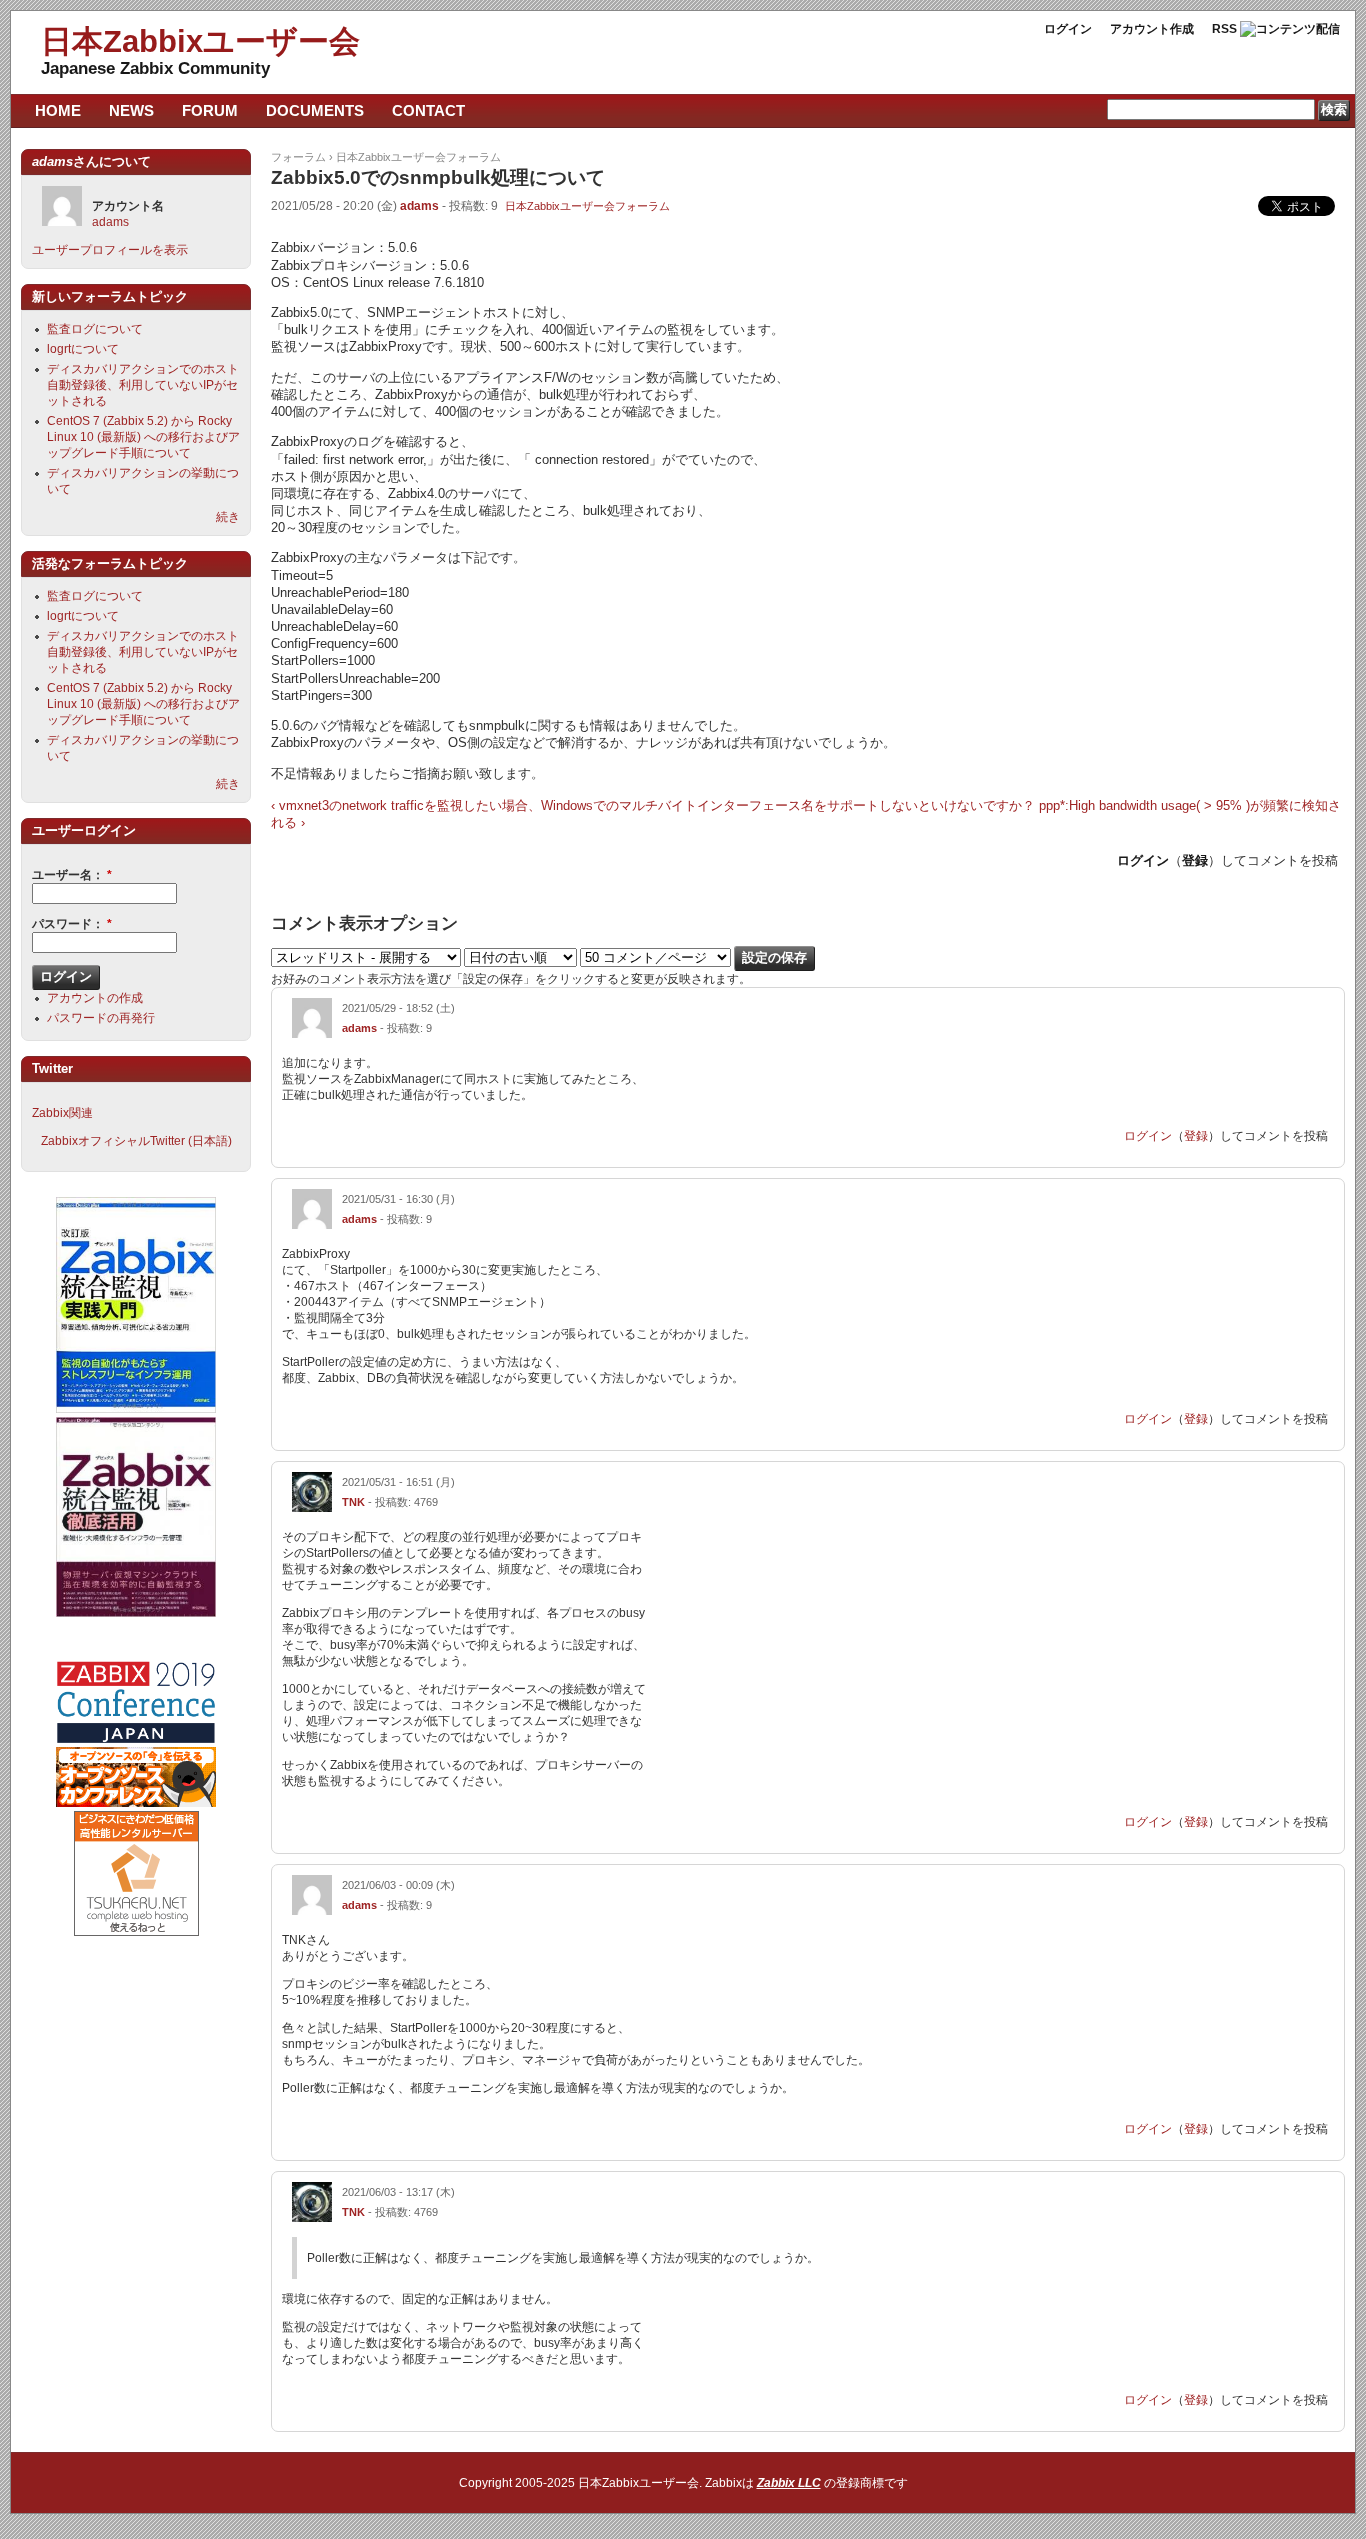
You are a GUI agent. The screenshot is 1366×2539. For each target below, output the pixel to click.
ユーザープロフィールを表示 (110, 250)
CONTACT (428, 110)
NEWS (131, 110)
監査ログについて (95, 329)
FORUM (210, 110)
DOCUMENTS (315, 110)
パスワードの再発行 (101, 1018)
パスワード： (72, 924)
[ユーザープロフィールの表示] (312, 1034)
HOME (58, 110)
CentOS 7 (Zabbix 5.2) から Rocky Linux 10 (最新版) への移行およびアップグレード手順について (143, 437)
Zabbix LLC (789, 2483)
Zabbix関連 (62, 1113)
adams (419, 206)
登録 (1195, 860)
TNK (353, 1502)
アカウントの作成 (95, 998)
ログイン (1068, 29)
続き (228, 517)
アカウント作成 (1152, 29)
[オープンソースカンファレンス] (136, 1803)
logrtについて (83, 349)
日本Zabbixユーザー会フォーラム (418, 157)
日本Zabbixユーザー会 (200, 41)
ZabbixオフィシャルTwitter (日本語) (136, 1141)
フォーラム (298, 157)
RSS (1224, 29)
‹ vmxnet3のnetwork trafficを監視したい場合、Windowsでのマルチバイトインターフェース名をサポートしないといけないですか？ (653, 805)
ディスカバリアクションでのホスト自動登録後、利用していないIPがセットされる (143, 385)
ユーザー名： (72, 875)
